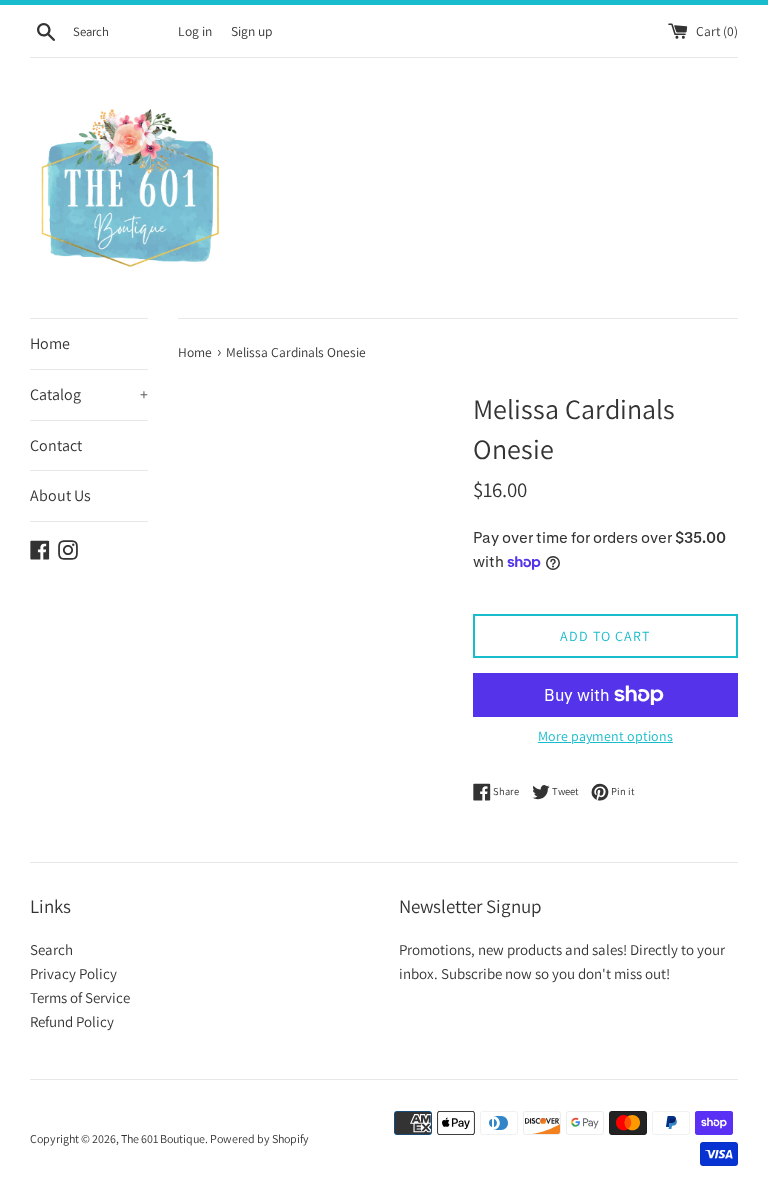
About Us (60, 495)
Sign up (251, 31)
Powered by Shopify (259, 1138)
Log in (195, 31)
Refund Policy (72, 1021)
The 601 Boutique (163, 1138)
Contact (56, 445)
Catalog (89, 394)
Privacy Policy (73, 973)
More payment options (605, 736)
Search (51, 949)
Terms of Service (80, 997)
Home (50, 343)
